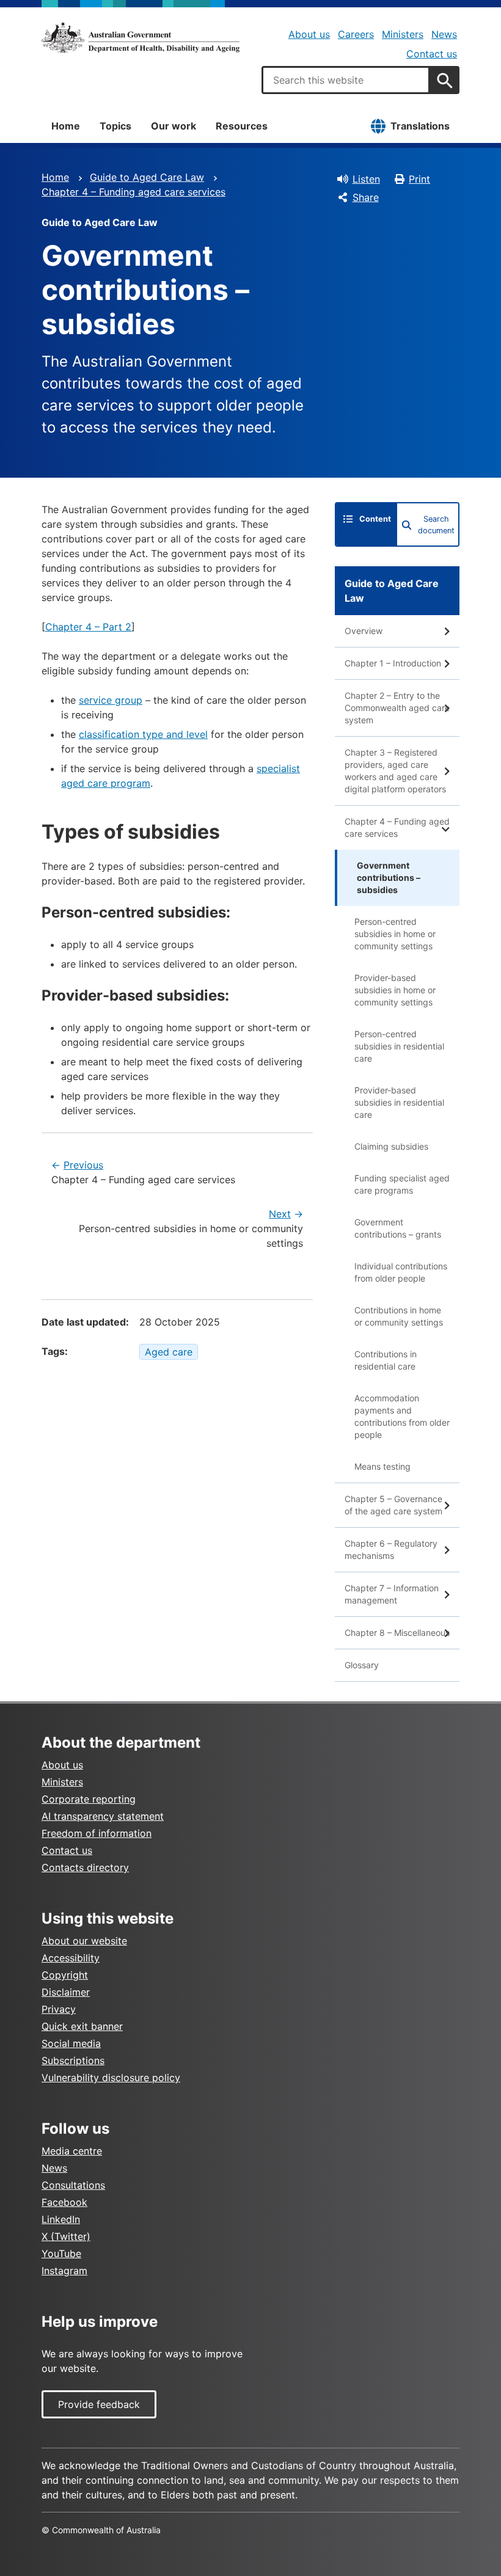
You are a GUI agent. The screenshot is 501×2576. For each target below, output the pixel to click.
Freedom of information (97, 1833)
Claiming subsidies (391, 1146)
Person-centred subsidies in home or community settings (395, 934)
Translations (420, 126)
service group (111, 700)
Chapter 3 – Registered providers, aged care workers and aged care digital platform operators (395, 771)
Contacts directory (85, 1867)
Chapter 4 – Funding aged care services (133, 192)
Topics (115, 126)
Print (419, 179)
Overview (364, 631)
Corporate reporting (89, 1799)
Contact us (432, 54)
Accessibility (71, 1958)
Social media (71, 2043)
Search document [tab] (436, 525)
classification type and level (143, 734)
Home (66, 126)
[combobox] (346, 80)
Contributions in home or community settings (399, 1316)
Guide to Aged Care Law (147, 177)
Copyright (65, 1975)
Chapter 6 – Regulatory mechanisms (391, 1549)
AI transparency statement (103, 1816)
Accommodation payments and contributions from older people (402, 1416)
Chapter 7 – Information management (392, 1594)
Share (366, 197)
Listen (366, 179)
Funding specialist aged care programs (402, 1184)
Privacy (59, 2009)
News (444, 34)
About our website (84, 1941)
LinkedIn (61, 2219)
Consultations (73, 2185)
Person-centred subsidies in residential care (399, 1046)
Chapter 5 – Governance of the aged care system (393, 1505)
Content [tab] (375, 519)
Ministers (403, 34)
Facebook (64, 2202)
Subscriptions (73, 2060)
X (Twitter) (66, 2236)
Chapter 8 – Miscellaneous (397, 1633)
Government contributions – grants (398, 1228)
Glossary (362, 1665)
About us (309, 34)
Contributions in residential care (386, 1360)
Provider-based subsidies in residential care (399, 1102)
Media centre (72, 2151)
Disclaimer (66, 1992)
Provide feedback (99, 2404)
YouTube (61, 2253)
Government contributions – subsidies (389, 878)
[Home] (141, 38)
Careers (356, 34)
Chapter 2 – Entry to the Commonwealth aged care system (397, 708)
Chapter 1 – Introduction (393, 663)
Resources (242, 126)
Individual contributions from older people (401, 1272)
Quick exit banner (82, 2026)
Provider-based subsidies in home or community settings (395, 990)
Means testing (382, 1466)
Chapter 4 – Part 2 (88, 627)
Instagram (64, 2271)
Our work (174, 126)
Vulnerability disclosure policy (111, 2078)
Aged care (169, 1352)
